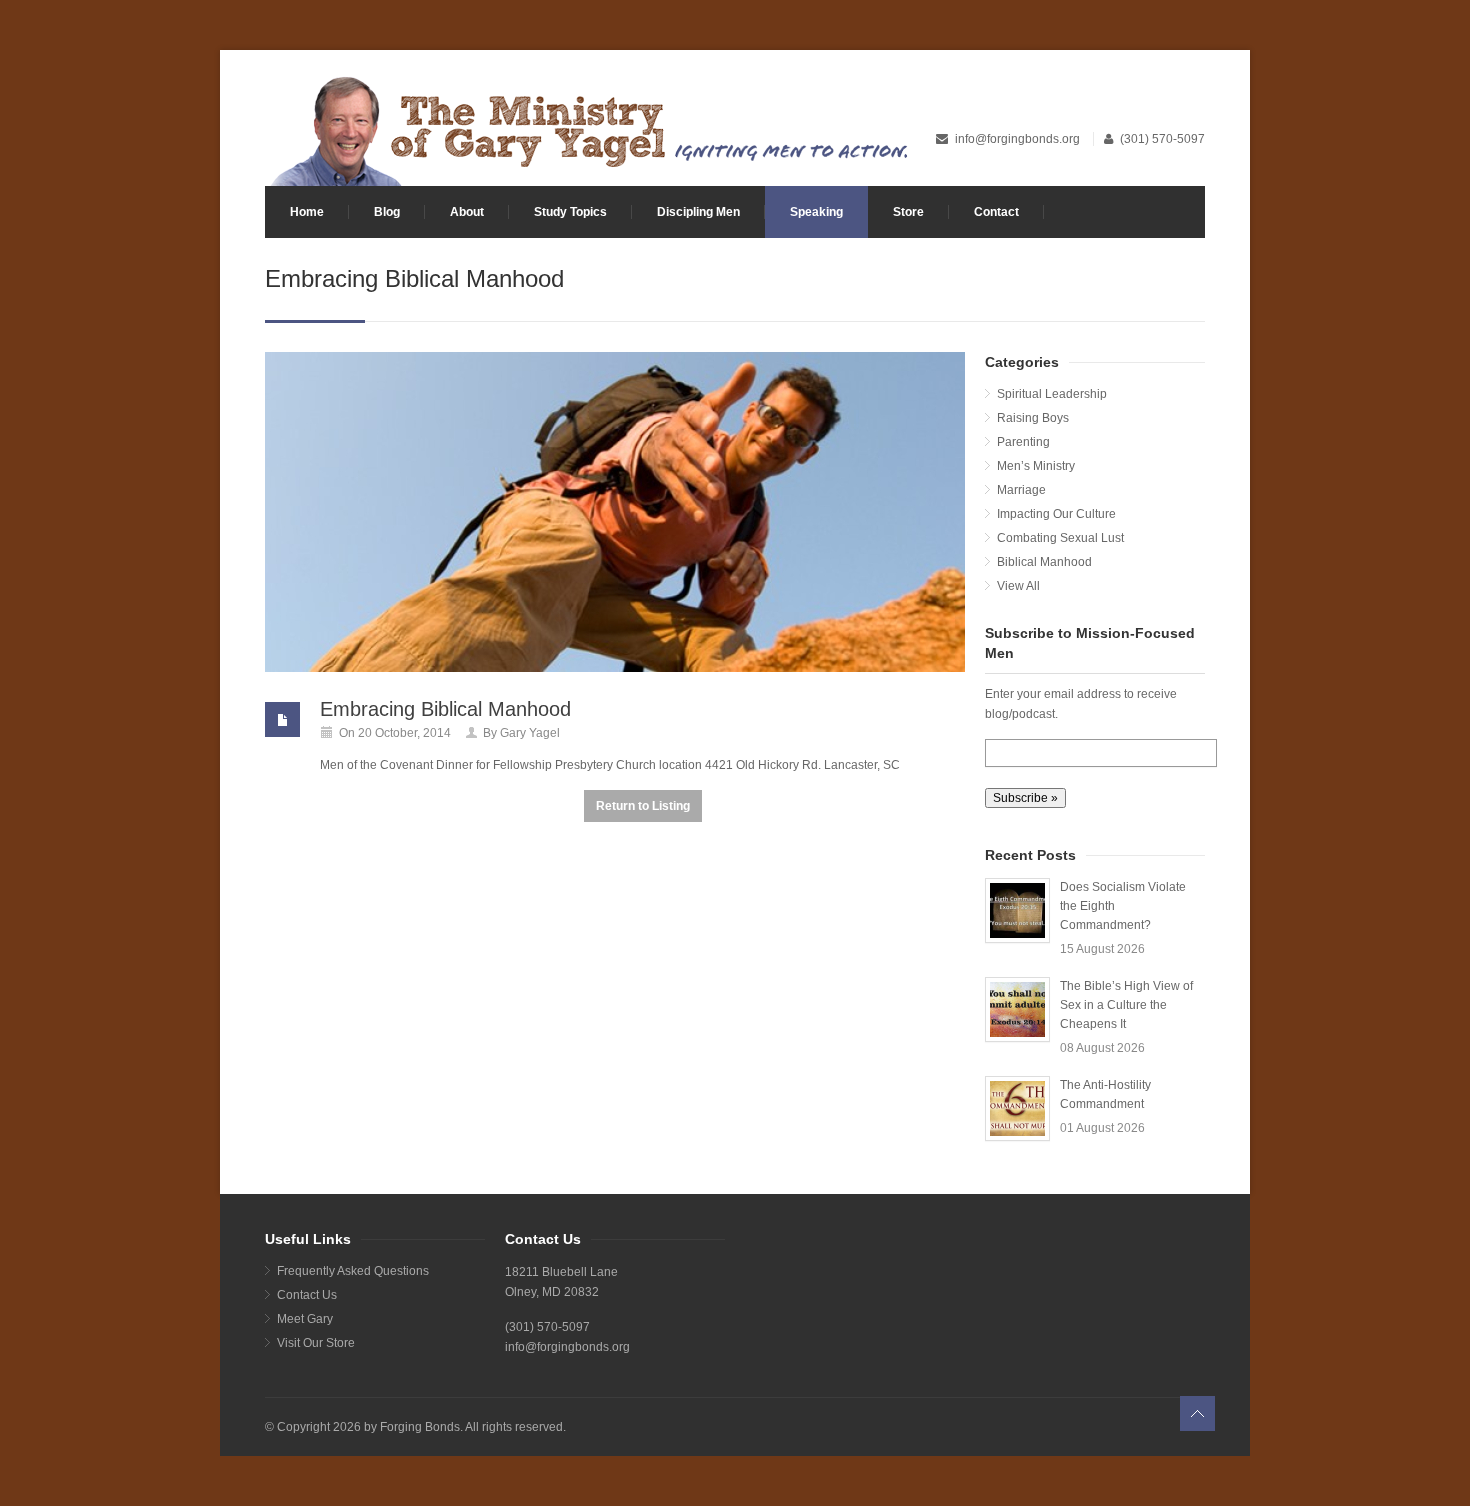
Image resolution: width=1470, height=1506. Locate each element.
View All (1018, 586)
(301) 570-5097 (1162, 139)
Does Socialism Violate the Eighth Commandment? (1123, 906)
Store (908, 212)
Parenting (1023, 442)
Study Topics (570, 212)
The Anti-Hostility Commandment (1105, 1094)
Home (307, 212)
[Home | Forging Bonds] (587, 129)
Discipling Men (698, 212)
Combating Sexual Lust (1060, 538)
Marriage (1021, 490)
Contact (996, 212)
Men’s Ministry (1036, 466)
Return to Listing (643, 806)
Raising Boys (1033, 418)
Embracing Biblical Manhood (445, 709)
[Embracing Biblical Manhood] (615, 512)
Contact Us (307, 1295)
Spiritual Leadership (1052, 394)
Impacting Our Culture (1056, 514)
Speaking (816, 212)
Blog (387, 212)
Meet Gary (305, 1319)
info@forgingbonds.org (1019, 139)
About (467, 212)
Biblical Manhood (1044, 562)
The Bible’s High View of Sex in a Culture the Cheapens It (1126, 1005)
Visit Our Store (316, 1343)
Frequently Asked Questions (353, 1271)
